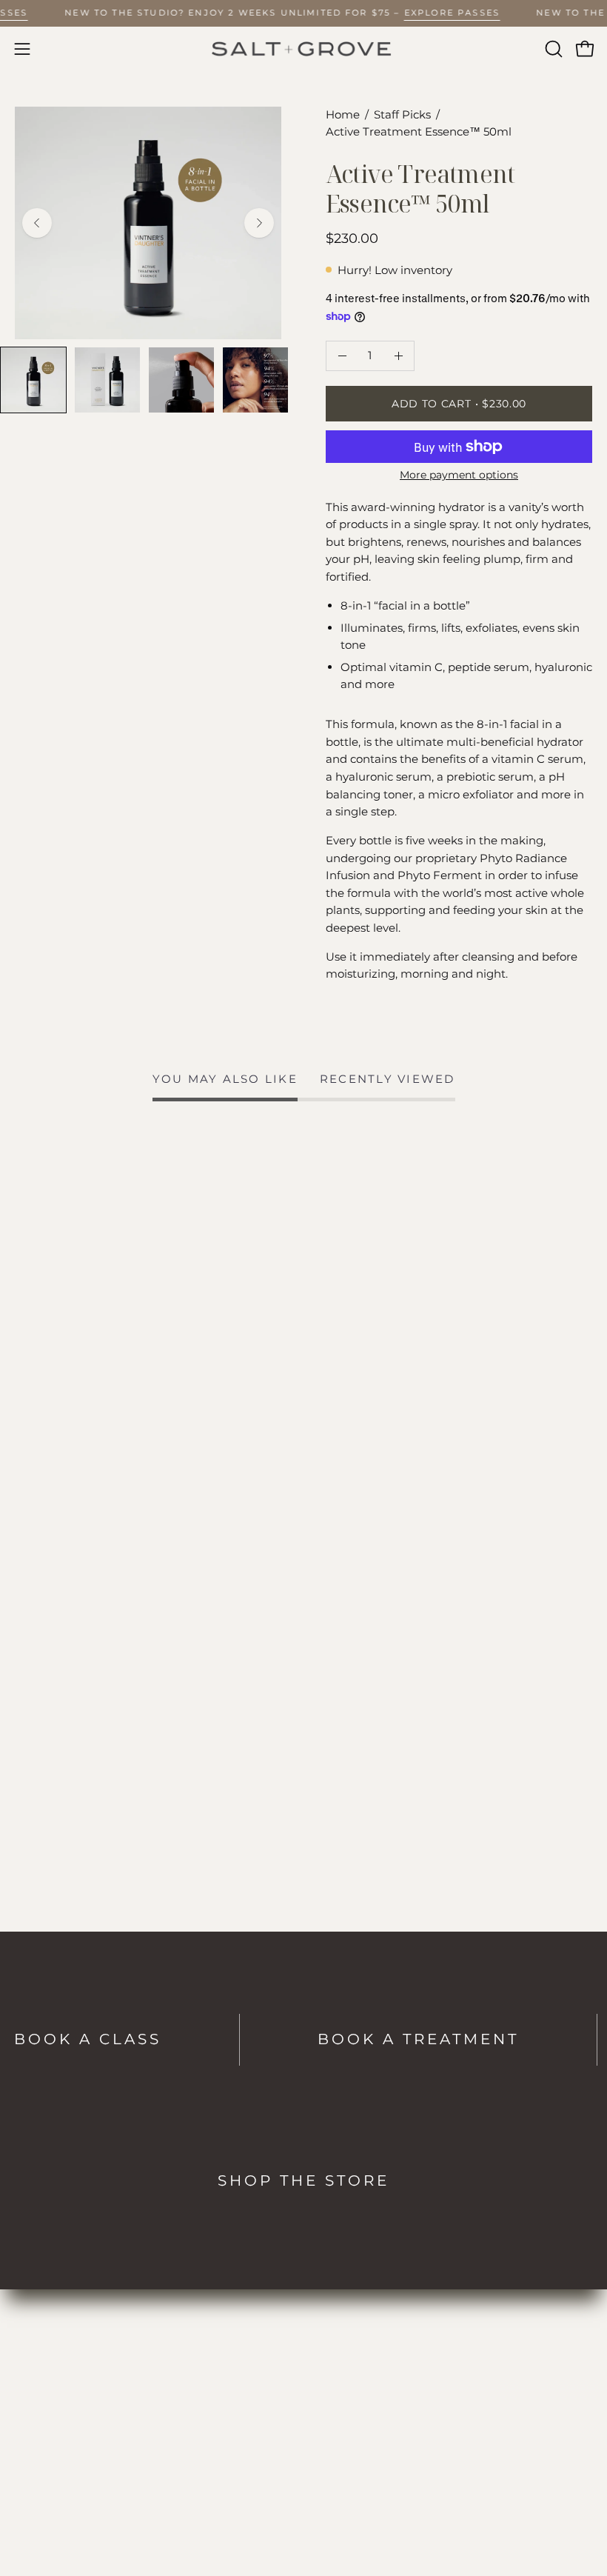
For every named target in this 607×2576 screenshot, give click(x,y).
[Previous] (37, 223)
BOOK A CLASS (88, 2039)
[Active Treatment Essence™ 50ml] (33, 380)
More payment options (459, 475)
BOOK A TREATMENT (418, 2039)
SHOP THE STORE (303, 2180)
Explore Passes (452, 13)
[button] (552, 49)
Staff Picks (402, 115)
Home (343, 115)
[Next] (259, 223)
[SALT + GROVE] (303, 49)
